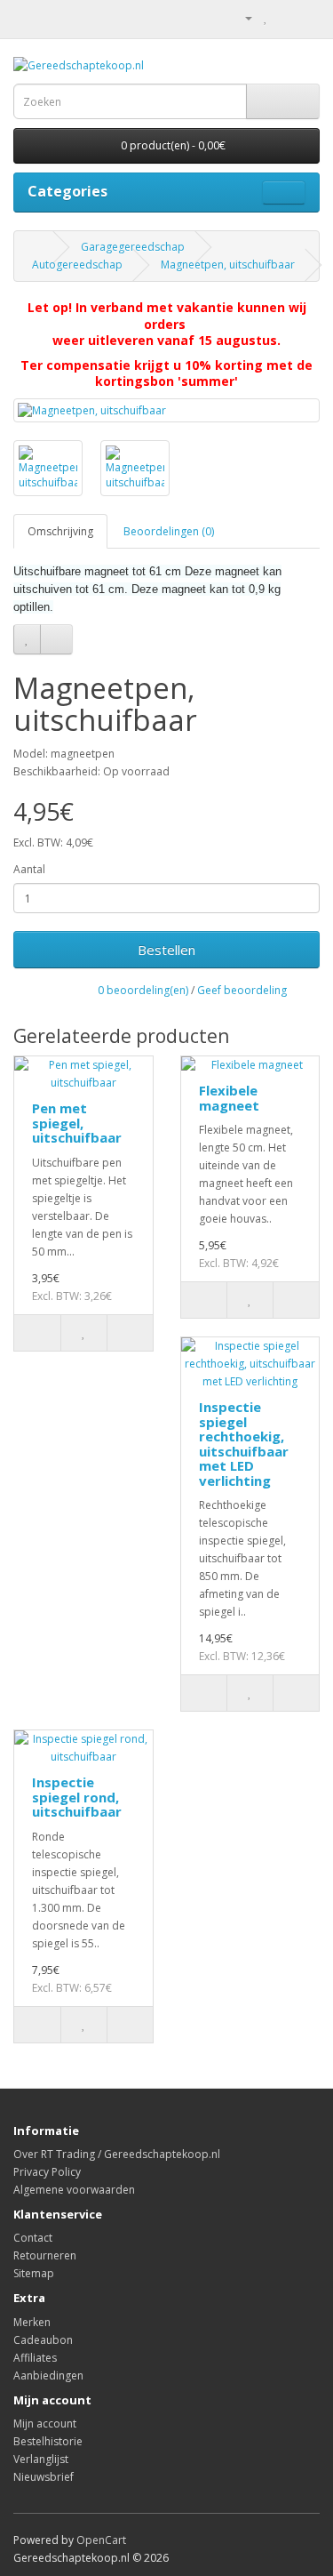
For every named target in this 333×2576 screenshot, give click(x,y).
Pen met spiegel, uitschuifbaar (77, 1123)
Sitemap (34, 2273)
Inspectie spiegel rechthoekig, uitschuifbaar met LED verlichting (244, 1444)
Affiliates (35, 2358)
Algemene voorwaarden (74, 2190)
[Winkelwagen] (285, 17)
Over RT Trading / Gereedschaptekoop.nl (117, 2154)
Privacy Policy (47, 2172)
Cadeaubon (43, 2340)
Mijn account (45, 2424)
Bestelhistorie (48, 2441)
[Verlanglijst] (27, 639)
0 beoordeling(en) (143, 990)
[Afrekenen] (306, 17)
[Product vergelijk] (56, 639)
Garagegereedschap (133, 247)
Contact (33, 2238)
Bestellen (166, 950)
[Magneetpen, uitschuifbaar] (166, 410)
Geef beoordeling (242, 990)
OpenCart (101, 2540)
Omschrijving (60, 531)
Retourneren (45, 2255)
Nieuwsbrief (44, 2477)
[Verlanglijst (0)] (266, 17)
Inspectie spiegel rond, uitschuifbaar (77, 1797)
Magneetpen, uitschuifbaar (228, 265)
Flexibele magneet (229, 1098)
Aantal (29, 869)
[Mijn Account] (242, 17)
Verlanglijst (41, 2459)
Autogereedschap (77, 265)
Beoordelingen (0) (169, 531)
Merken (32, 2322)
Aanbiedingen (48, 2375)
